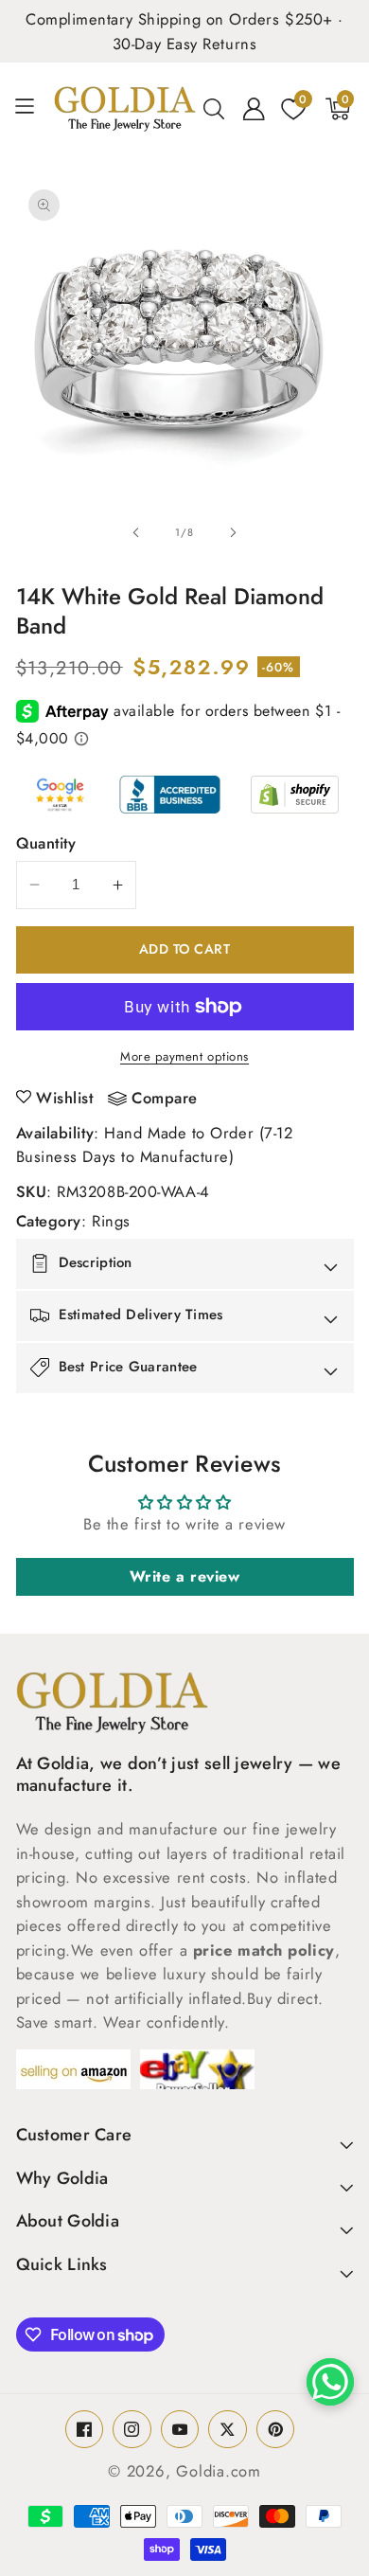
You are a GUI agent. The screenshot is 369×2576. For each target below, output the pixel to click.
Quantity (46, 843)
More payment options (184, 1056)
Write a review (185, 1576)
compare (165, 1099)
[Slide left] (136, 532)
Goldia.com (219, 2471)
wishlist (64, 1098)
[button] (32, 108)
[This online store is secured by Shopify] (295, 795)
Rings (111, 1221)
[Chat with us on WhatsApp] (330, 2382)
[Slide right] (233, 532)
